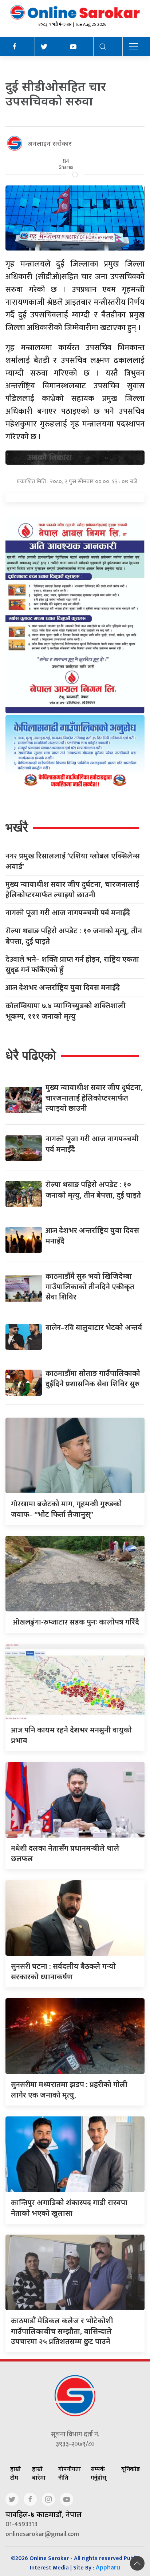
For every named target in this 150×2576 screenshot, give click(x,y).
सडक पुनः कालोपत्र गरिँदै (75, 1622)
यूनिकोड (131, 2469)
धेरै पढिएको (31, 1055)
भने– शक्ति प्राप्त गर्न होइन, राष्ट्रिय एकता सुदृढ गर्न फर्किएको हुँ (72, 964)
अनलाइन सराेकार (50, 143)
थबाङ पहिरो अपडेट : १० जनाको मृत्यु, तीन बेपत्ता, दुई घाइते (74, 936)
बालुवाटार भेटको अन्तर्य (94, 1327)
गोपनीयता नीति (70, 2473)
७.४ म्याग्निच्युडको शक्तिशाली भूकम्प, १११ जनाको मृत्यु (66, 1011)
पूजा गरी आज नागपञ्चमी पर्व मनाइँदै (68, 913)
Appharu (108, 2567)
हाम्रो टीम (15, 2473)
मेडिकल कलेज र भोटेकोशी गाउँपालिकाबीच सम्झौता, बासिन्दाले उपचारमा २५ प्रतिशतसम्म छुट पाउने (62, 2331)
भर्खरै (17, 827)
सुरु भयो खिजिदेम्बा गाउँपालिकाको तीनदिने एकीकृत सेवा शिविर (90, 1286)
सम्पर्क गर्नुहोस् (98, 2473)
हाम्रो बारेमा (39, 2473)
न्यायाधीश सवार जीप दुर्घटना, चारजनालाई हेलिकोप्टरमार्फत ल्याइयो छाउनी (72, 889)
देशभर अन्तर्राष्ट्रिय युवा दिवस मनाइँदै (63, 988)
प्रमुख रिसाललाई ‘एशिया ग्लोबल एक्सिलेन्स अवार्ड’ (73, 861)
